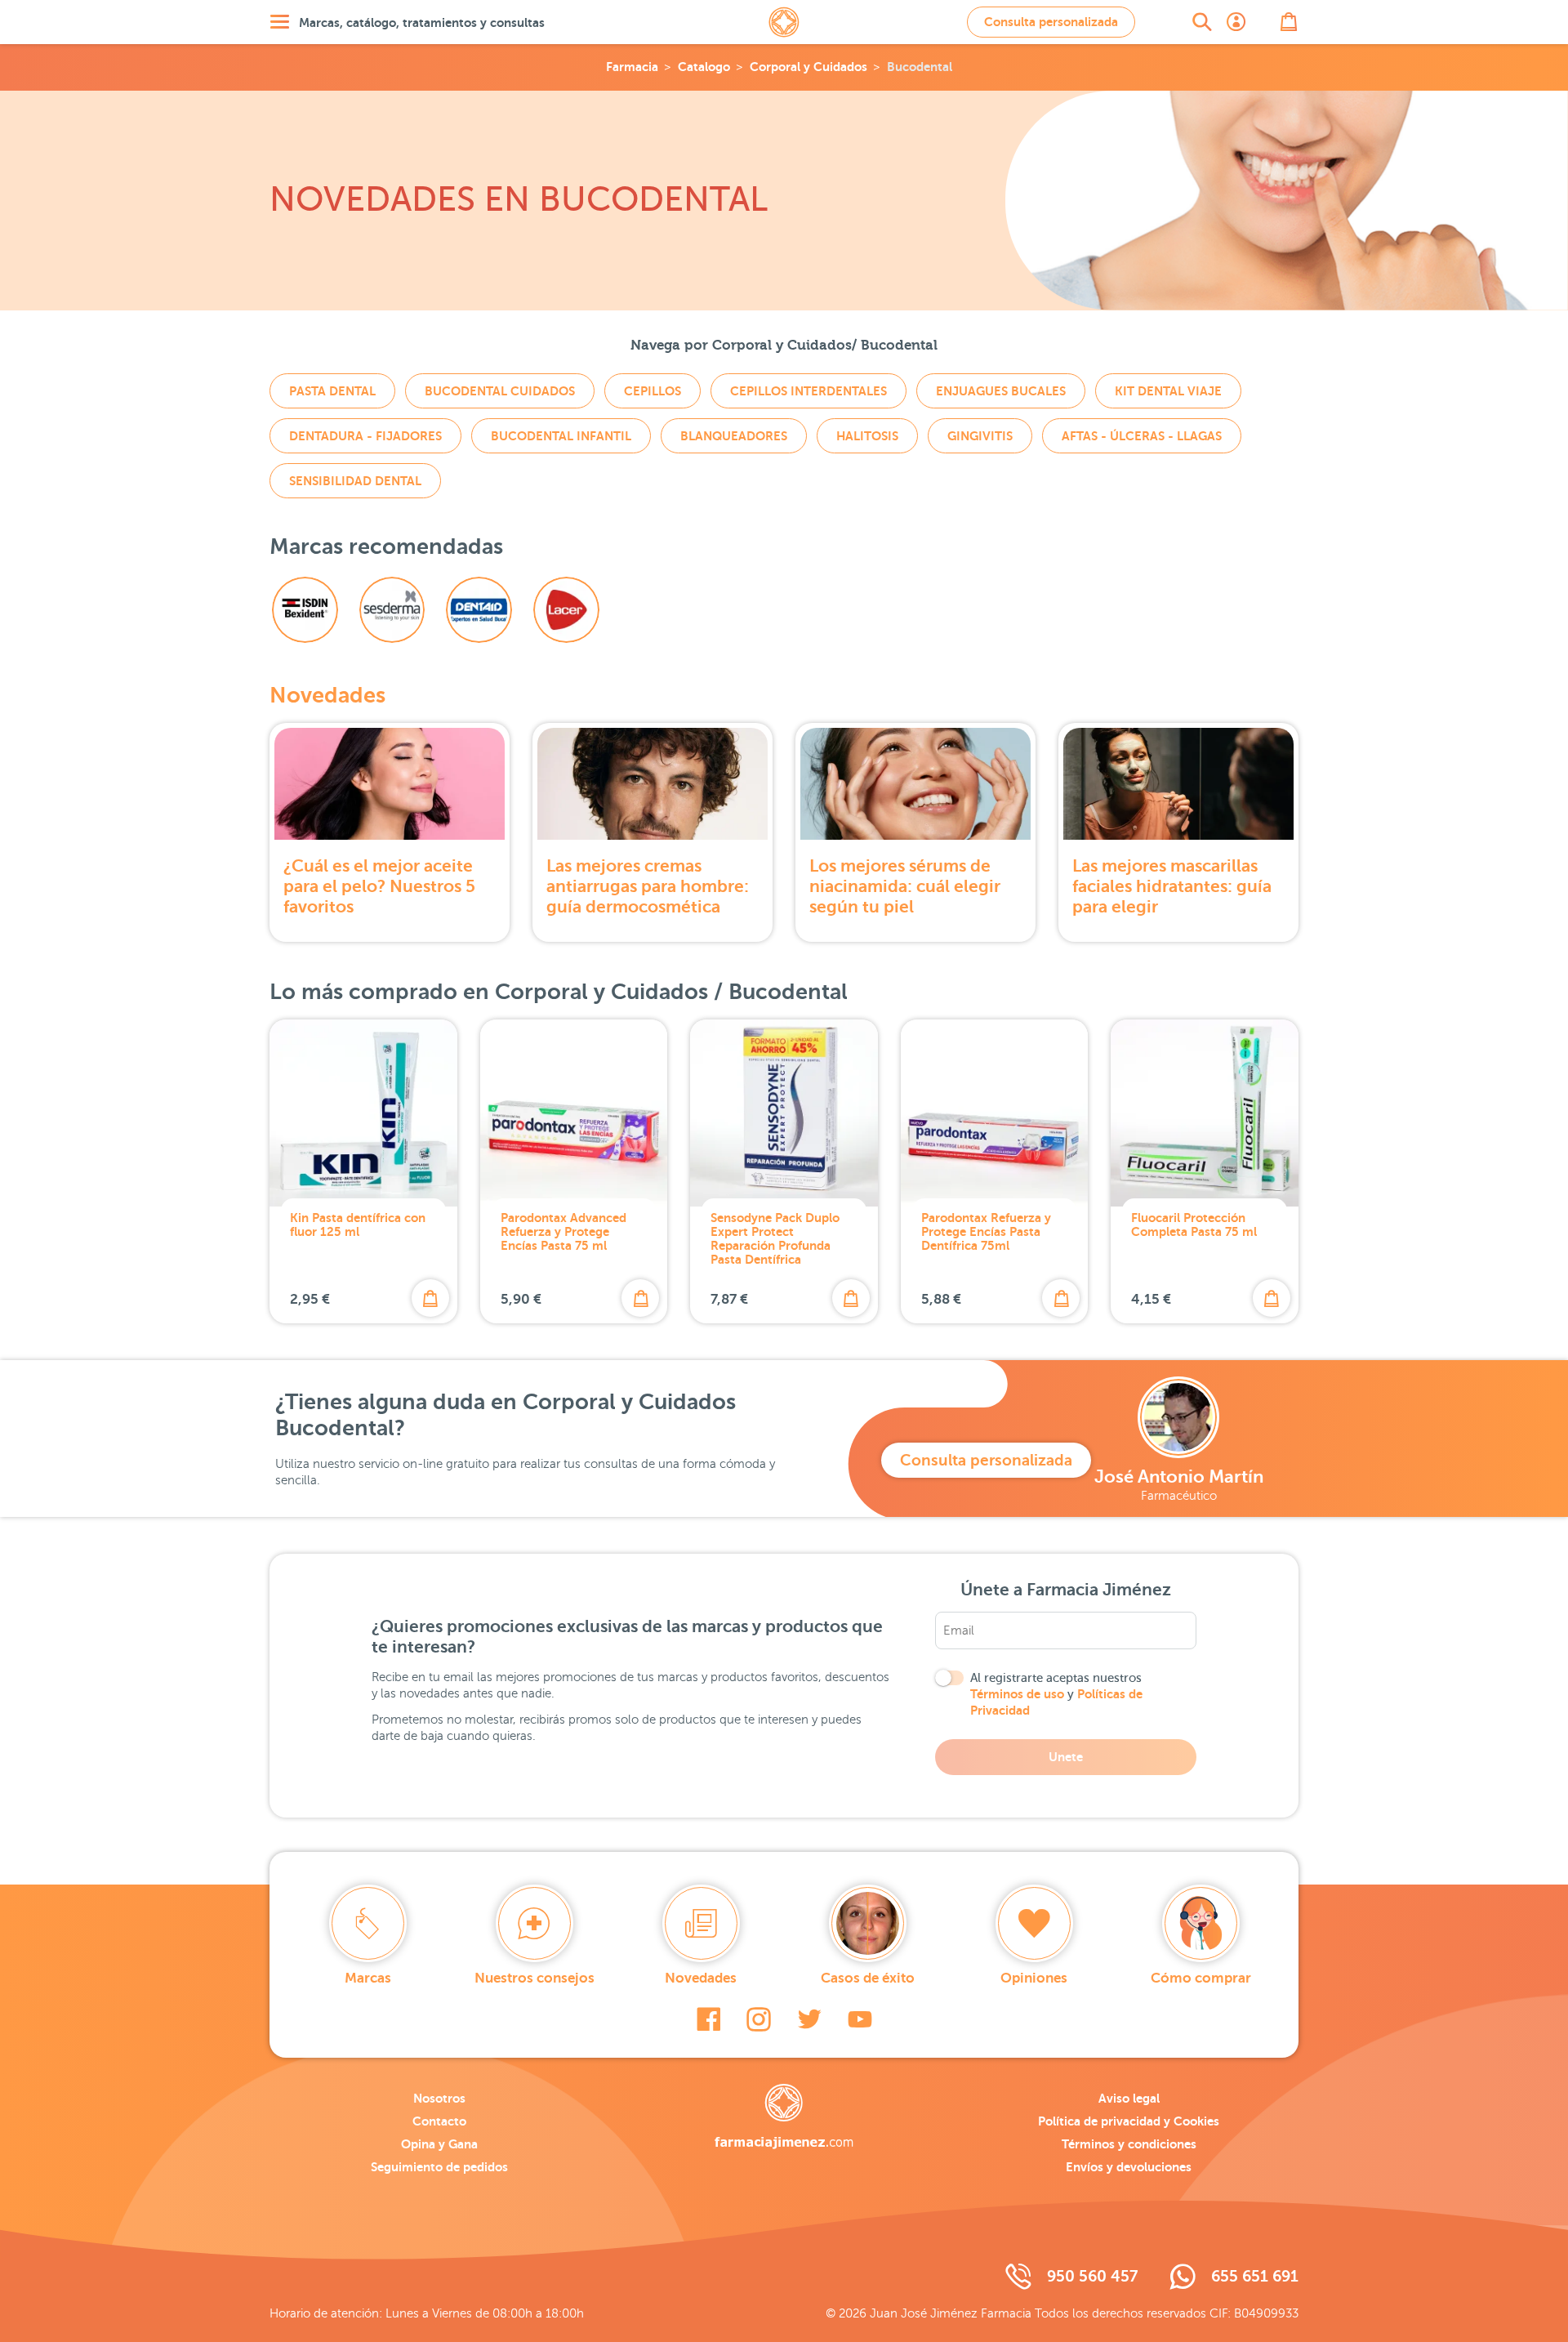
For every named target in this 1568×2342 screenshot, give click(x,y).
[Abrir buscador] (1202, 22)
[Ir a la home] (784, 2117)
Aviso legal (1129, 2098)
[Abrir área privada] (1236, 22)
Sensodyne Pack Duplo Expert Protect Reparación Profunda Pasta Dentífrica (775, 1238)
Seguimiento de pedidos (439, 2167)
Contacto (439, 2121)
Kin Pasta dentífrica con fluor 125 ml (358, 1225)
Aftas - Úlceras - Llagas (1142, 436)
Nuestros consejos (535, 1978)
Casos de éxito (868, 1978)
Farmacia (632, 67)
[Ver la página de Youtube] (860, 2019)
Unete (1066, 1757)
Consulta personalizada (1051, 22)
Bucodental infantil (561, 436)
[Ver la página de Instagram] (759, 2019)
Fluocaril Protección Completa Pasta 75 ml (1194, 1225)
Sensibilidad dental (355, 481)
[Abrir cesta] (1289, 22)
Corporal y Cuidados (808, 67)
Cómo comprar (1201, 1978)
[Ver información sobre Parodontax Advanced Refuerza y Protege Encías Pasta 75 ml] (574, 1113)
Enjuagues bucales (1001, 391)
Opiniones (1034, 1978)
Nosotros (439, 2098)
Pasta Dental (332, 391)
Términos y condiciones (1129, 2144)
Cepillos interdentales (808, 391)
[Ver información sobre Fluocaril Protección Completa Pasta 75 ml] (1205, 1113)
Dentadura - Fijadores (365, 436)
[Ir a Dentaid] (479, 610)
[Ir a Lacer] (566, 610)
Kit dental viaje (1168, 391)
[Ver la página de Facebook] (708, 2019)
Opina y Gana (439, 2144)
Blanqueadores (734, 436)
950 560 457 (1092, 2276)
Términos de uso (1017, 1694)
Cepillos (653, 391)
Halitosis (867, 436)
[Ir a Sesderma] (392, 610)
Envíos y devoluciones (1129, 2167)
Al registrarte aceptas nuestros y (1056, 1694)
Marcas (368, 1978)
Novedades (327, 695)
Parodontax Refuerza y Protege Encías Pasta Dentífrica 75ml (986, 1231)
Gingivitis (980, 436)
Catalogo (704, 67)
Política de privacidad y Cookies (1129, 2121)
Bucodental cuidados (500, 391)
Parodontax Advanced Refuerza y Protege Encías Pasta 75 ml (563, 1231)
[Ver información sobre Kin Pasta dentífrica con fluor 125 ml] (363, 1113)
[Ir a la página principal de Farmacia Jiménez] (784, 22)
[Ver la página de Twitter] (809, 2019)
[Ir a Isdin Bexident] (305, 610)
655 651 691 (1255, 2276)
